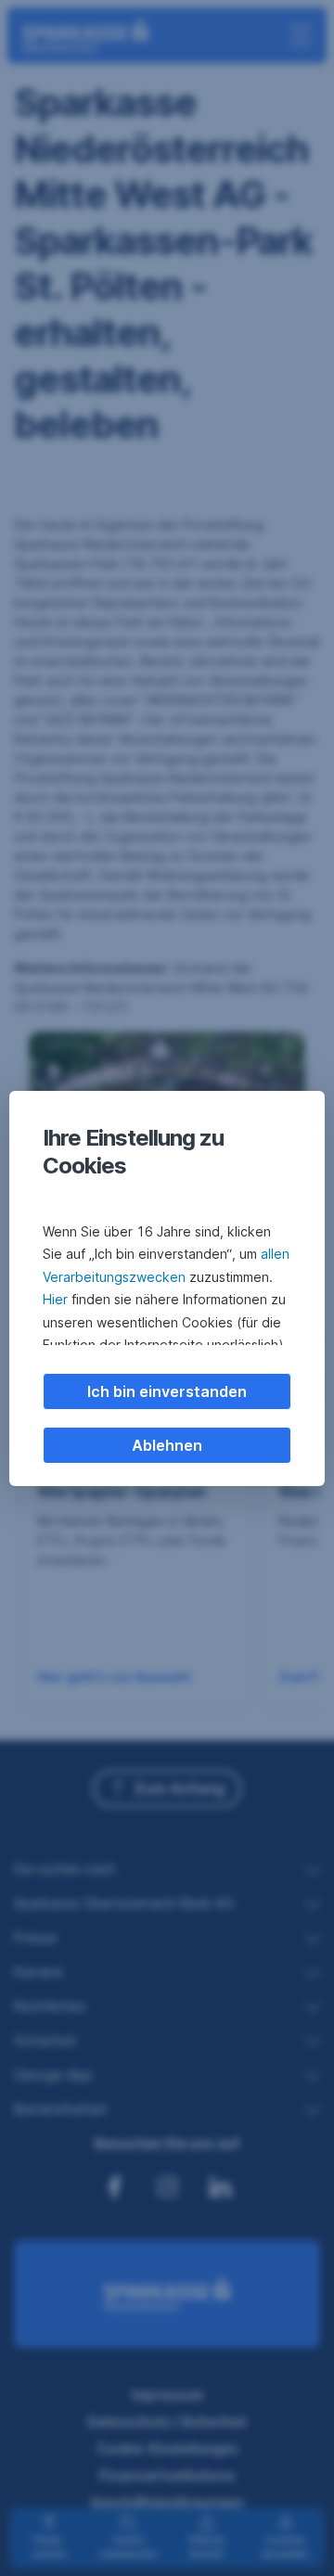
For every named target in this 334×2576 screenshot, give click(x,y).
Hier (55, 1299)
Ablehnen (167, 1445)
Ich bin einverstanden (167, 1391)
